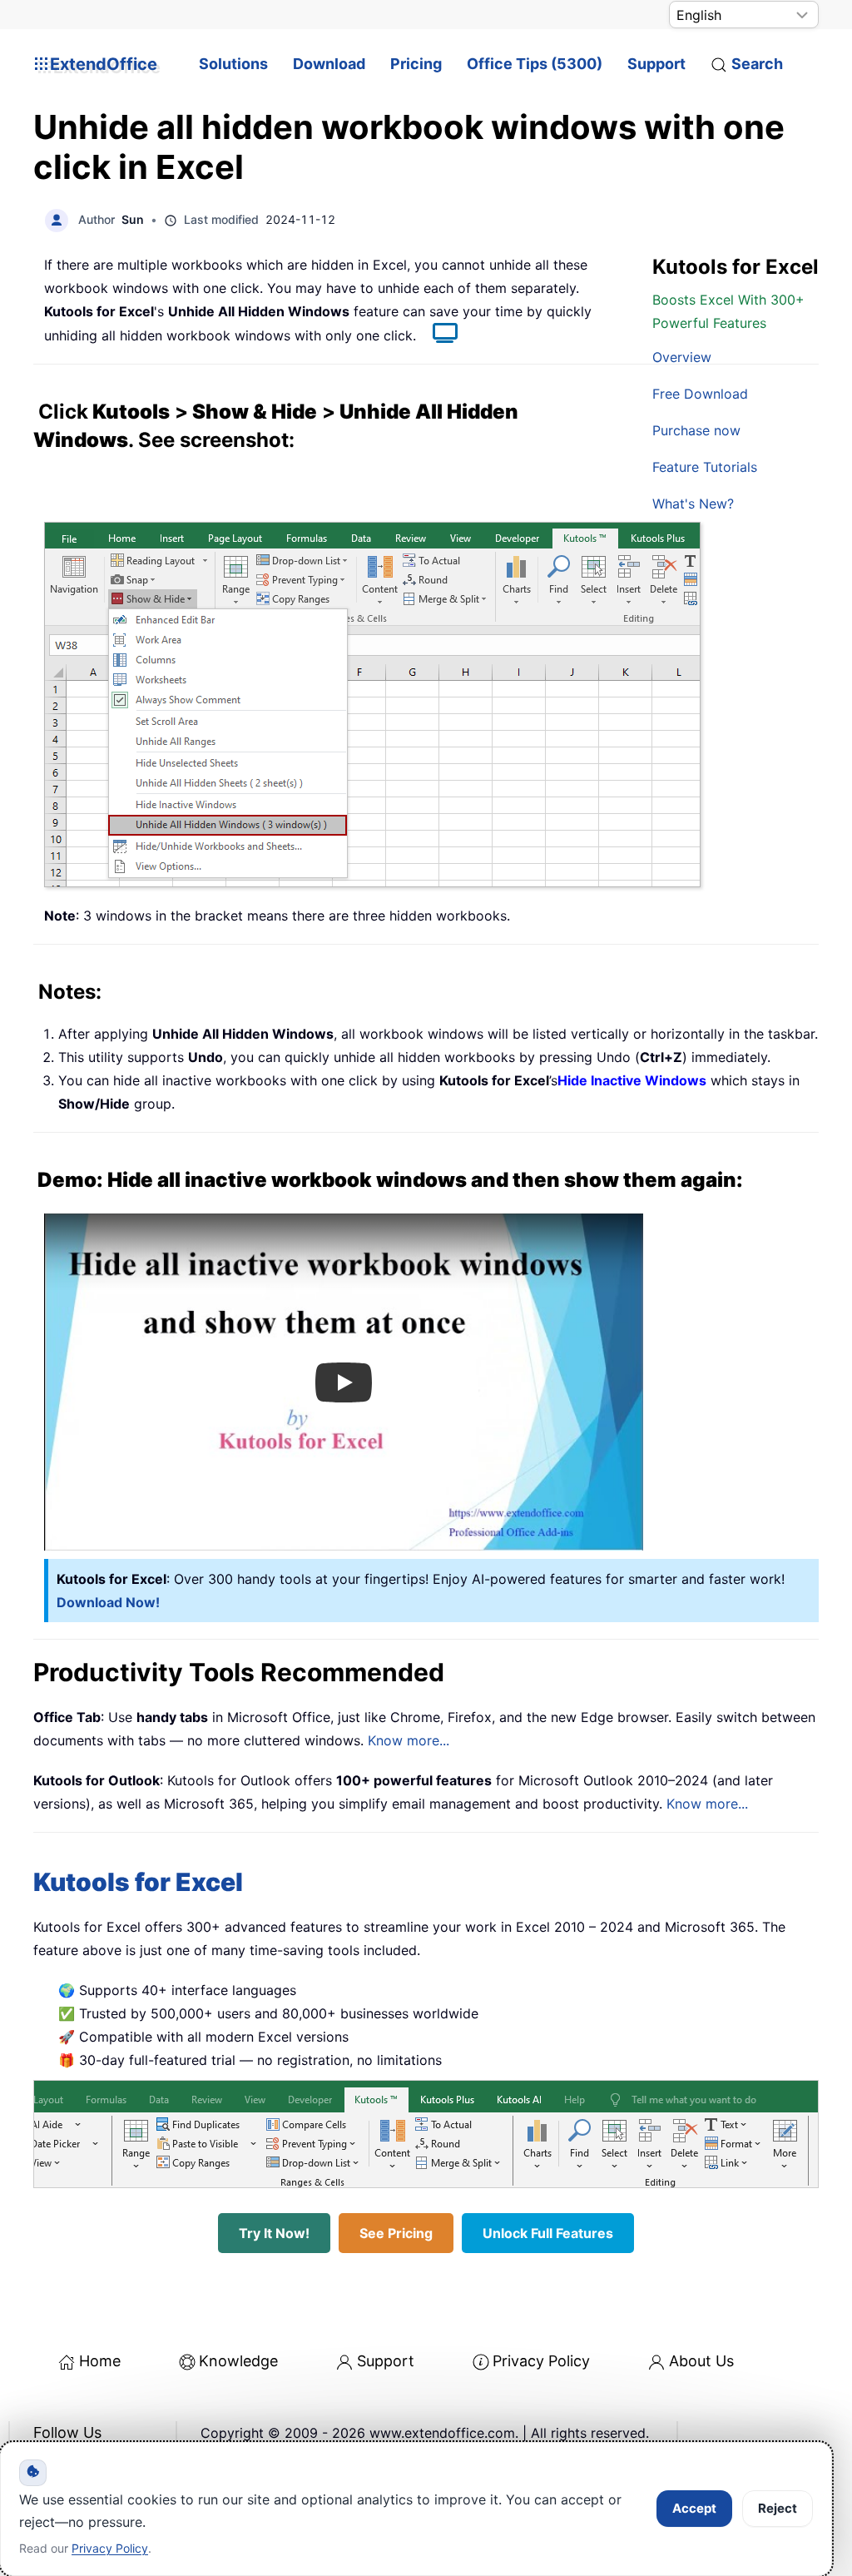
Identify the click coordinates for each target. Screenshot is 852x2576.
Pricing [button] (416, 64)
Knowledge (238, 2361)
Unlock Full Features (548, 2233)
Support (656, 64)
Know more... (409, 1740)
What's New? (693, 504)
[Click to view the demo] (437, 335)
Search (757, 64)
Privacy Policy (541, 2361)
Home (100, 2361)
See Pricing (396, 2233)
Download (329, 64)
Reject (778, 2508)
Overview (682, 357)
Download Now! (108, 1602)
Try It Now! (274, 2233)
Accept (694, 2508)
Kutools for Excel (138, 1882)
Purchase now (696, 430)
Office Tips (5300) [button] (535, 64)
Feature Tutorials (705, 467)
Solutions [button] (233, 64)
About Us (701, 2361)
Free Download (700, 394)
